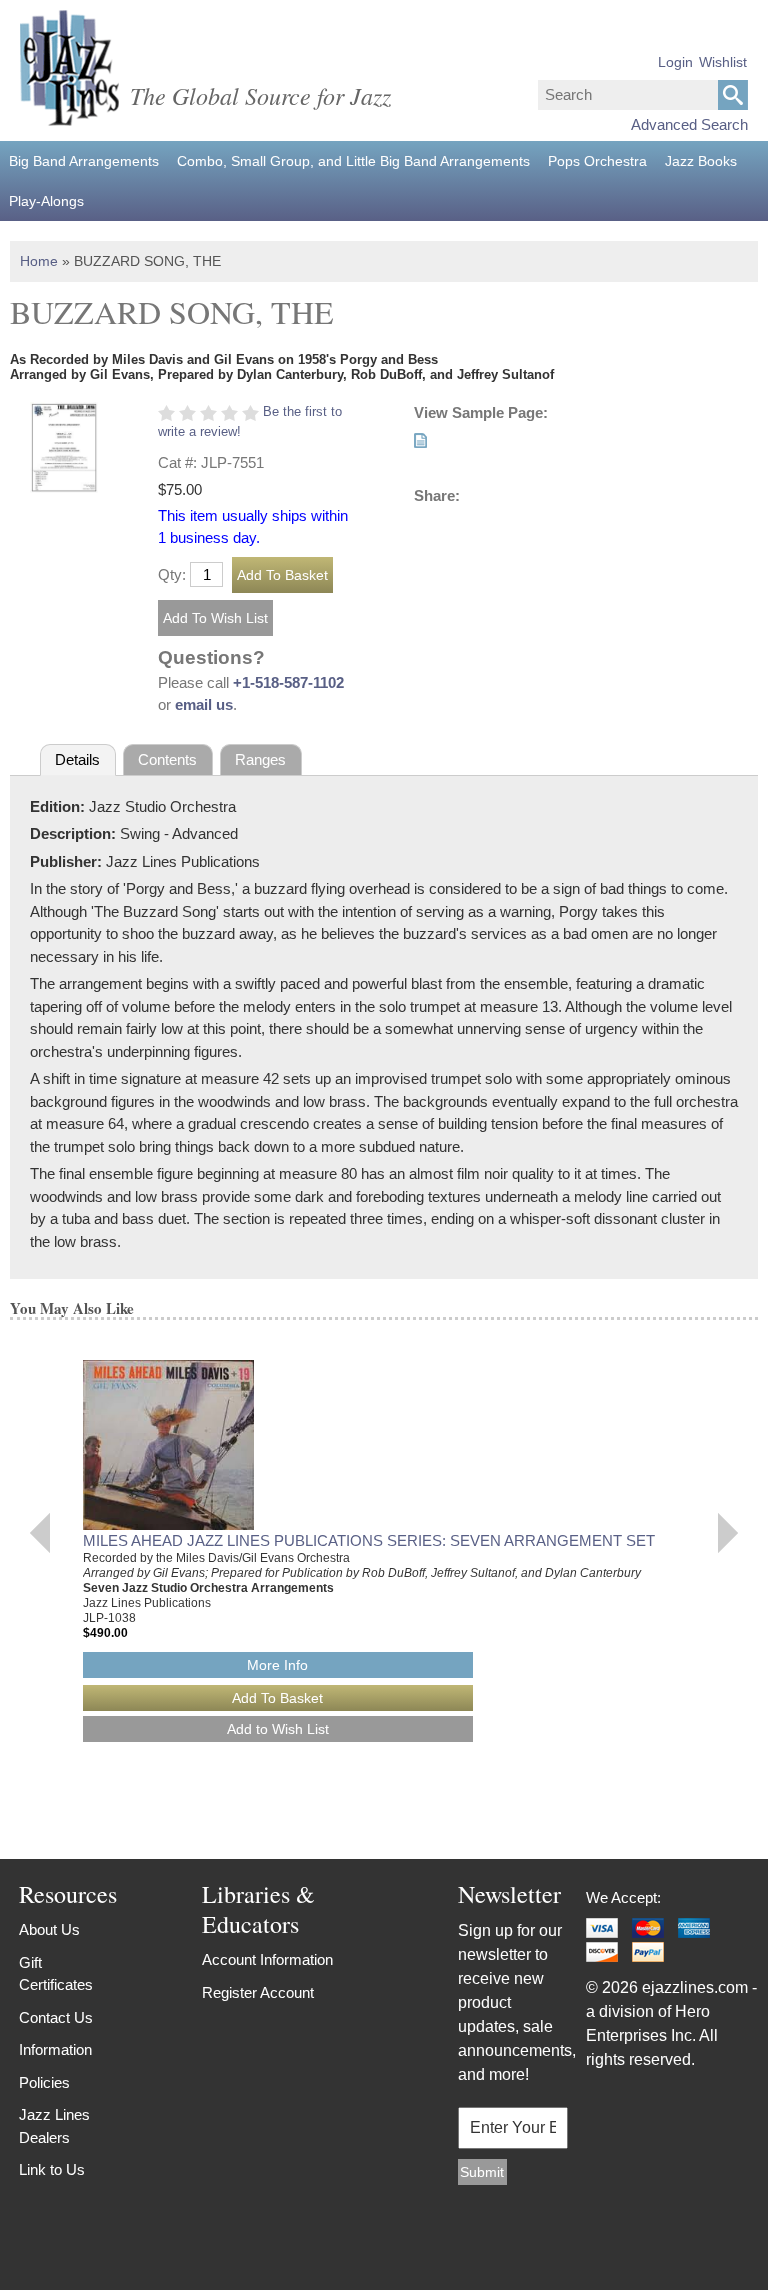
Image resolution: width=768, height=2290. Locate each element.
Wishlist (723, 62)
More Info (277, 1665)
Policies (44, 2082)
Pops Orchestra (597, 161)
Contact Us (56, 2017)
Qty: (172, 574)
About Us (49, 1929)
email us (204, 704)
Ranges (260, 759)
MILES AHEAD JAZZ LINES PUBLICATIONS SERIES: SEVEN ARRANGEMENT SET (369, 1540)
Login (675, 62)
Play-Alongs (46, 201)
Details (77, 759)
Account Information (267, 1959)
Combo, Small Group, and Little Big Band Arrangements (353, 161)
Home (39, 261)
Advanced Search (689, 124)
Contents (167, 759)
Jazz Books (701, 161)
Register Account (258, 1992)
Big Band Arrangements (84, 161)
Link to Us (52, 2169)
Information (55, 2049)
